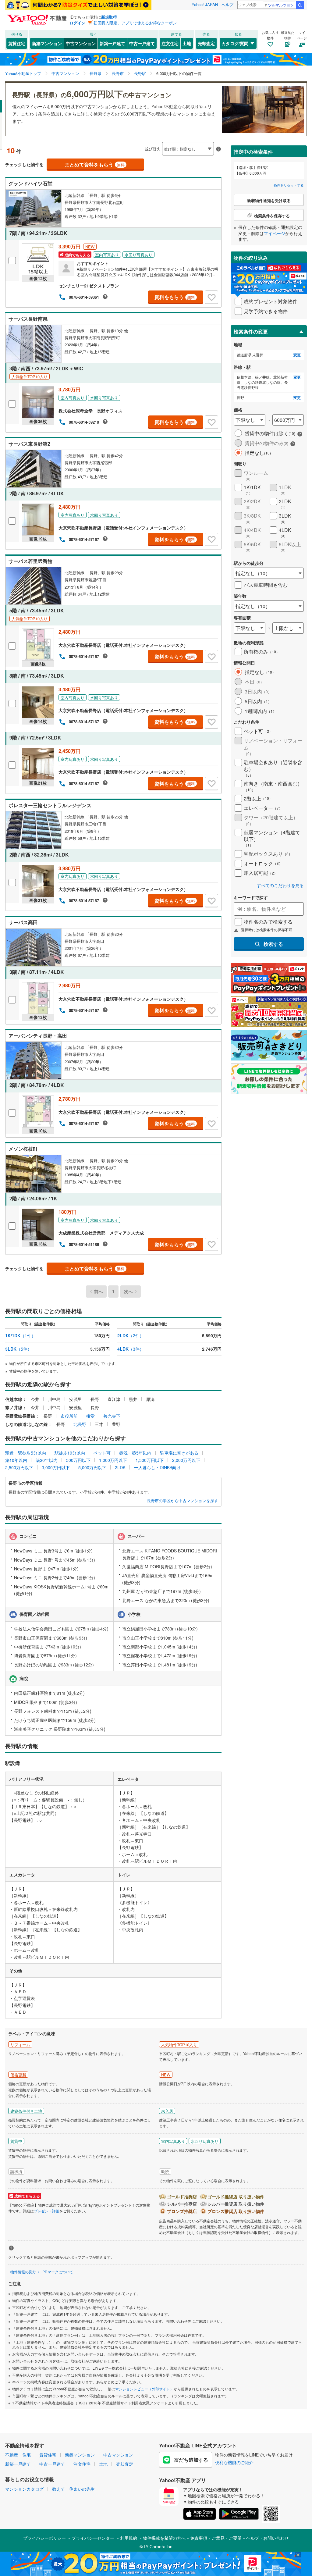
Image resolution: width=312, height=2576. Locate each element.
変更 (297, 355)
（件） (20, 1335)
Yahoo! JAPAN (205, 4)
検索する (273, 944)
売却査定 (206, 43)
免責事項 (199, 2538)
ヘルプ (227, 4)
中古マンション (81, 43)
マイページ (275, 233)
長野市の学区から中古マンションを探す (183, 1501)
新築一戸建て (112, 43)
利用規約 (129, 2538)
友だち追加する (191, 2460)
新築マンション (47, 43)
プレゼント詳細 (47, 2211)
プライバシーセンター (93, 2538)
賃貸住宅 (17, 43)
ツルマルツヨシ (281, 5)
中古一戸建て (142, 43)
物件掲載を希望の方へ (164, 2538)
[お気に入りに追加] (211, 297)
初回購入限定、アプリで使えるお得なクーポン (135, 23)
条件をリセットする (289, 185)
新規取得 (109, 17)
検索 (300, 5)
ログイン (77, 23)
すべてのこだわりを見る (280, 885)
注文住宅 (170, 43)
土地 (187, 43)
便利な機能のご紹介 (234, 2462)
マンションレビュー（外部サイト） (144, 2389)
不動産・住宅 (18, 2455)
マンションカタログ (24, 2489)
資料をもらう (175, 297)
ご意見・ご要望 (227, 2538)
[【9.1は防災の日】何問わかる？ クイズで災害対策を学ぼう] (78, 5)
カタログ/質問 (235, 43)
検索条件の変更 (251, 331)
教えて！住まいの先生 (73, 2489)
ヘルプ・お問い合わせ (268, 2538)
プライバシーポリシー (44, 2538)
